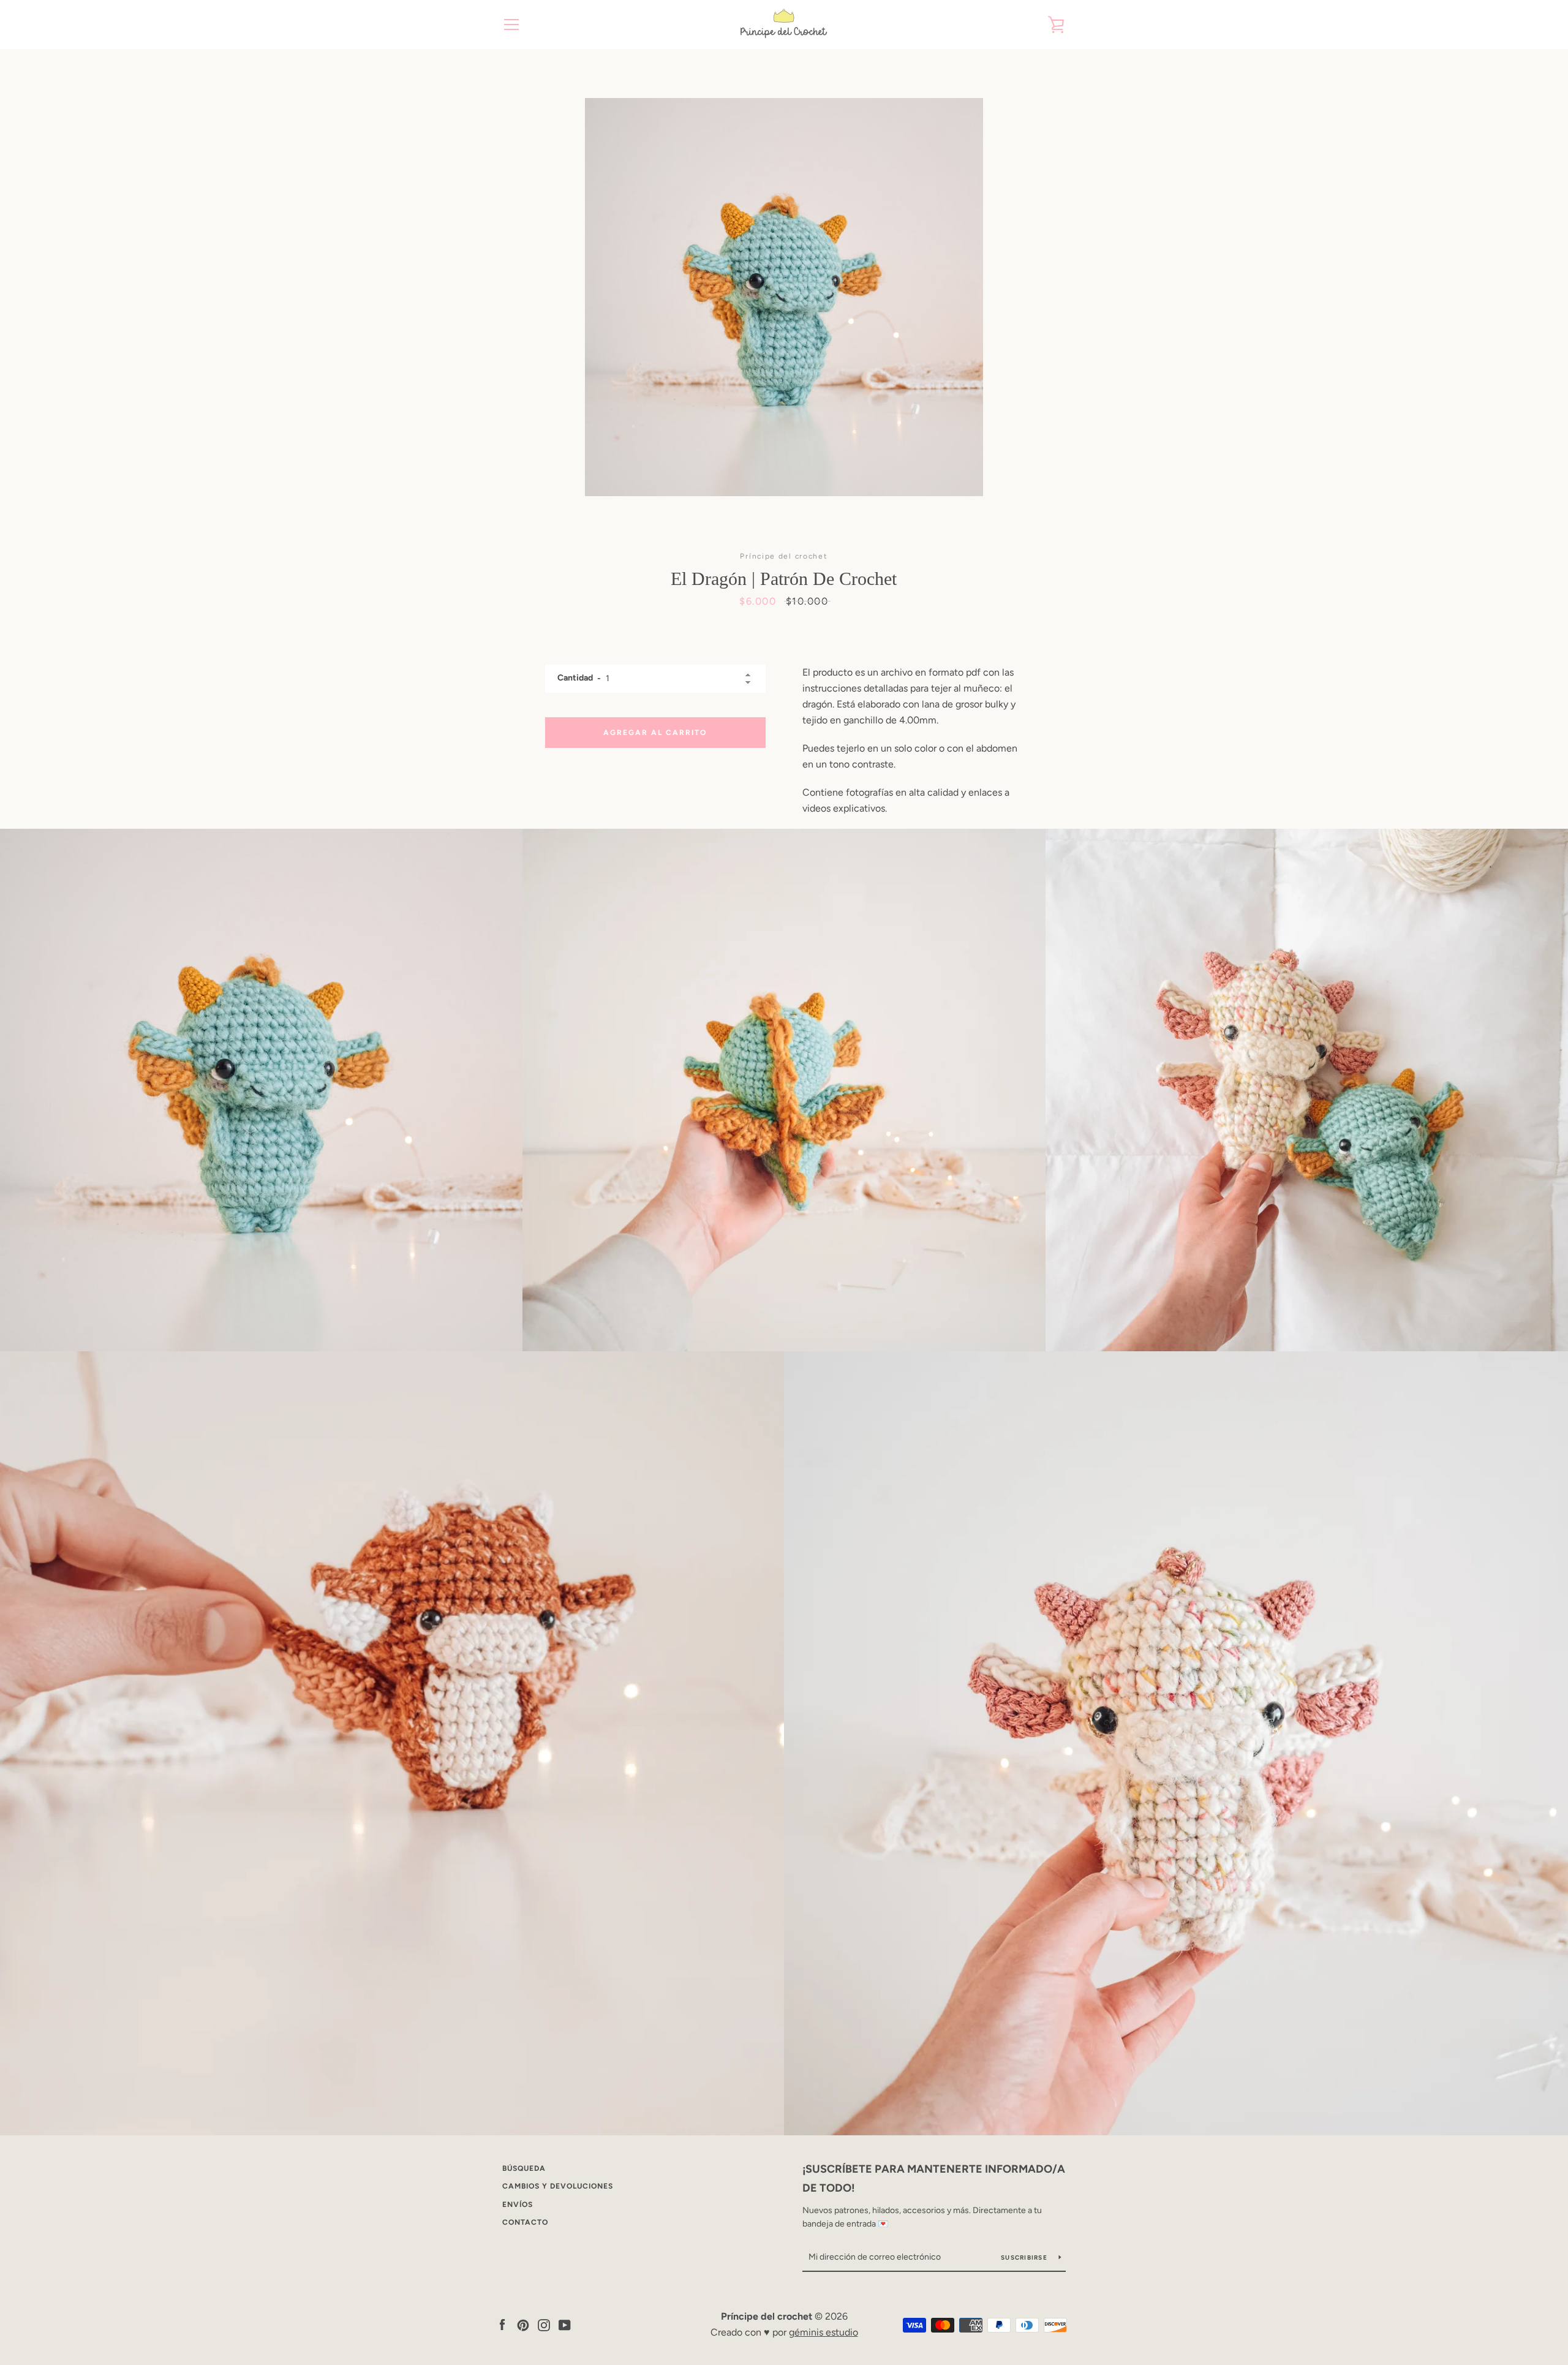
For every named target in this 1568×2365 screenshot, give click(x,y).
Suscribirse (1025, 2257)
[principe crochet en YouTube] (565, 2324)
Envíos (518, 2205)
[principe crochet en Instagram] (544, 2324)
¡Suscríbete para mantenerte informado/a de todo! (934, 2178)
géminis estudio (824, 2332)
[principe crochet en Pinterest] (523, 2324)
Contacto (525, 2222)
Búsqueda (524, 2168)
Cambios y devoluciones (558, 2186)
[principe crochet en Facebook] (502, 2324)
